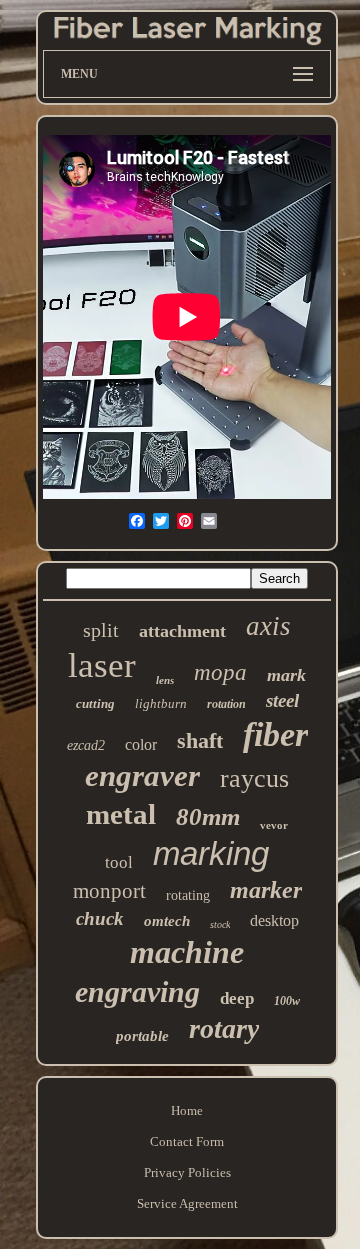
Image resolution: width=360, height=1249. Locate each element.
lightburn (161, 703)
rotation (226, 704)
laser (102, 665)
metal (121, 814)
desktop (274, 920)
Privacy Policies (187, 1172)
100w (287, 1001)
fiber (275, 734)
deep (237, 998)
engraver (142, 775)
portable (142, 1036)
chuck (100, 918)
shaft (200, 740)
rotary (224, 1028)
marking (211, 853)
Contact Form (187, 1141)
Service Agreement (187, 1203)
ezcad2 (86, 745)
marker (266, 890)
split (101, 630)
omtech (167, 921)
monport (109, 891)
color (141, 744)
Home (187, 1110)
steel (282, 700)
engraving (137, 991)
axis (268, 626)
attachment (182, 631)
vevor (274, 825)
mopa (220, 672)
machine (187, 952)
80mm (208, 816)
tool (119, 862)
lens (165, 680)
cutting (95, 703)
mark (286, 675)
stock (220, 924)
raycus (254, 778)
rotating (188, 895)
